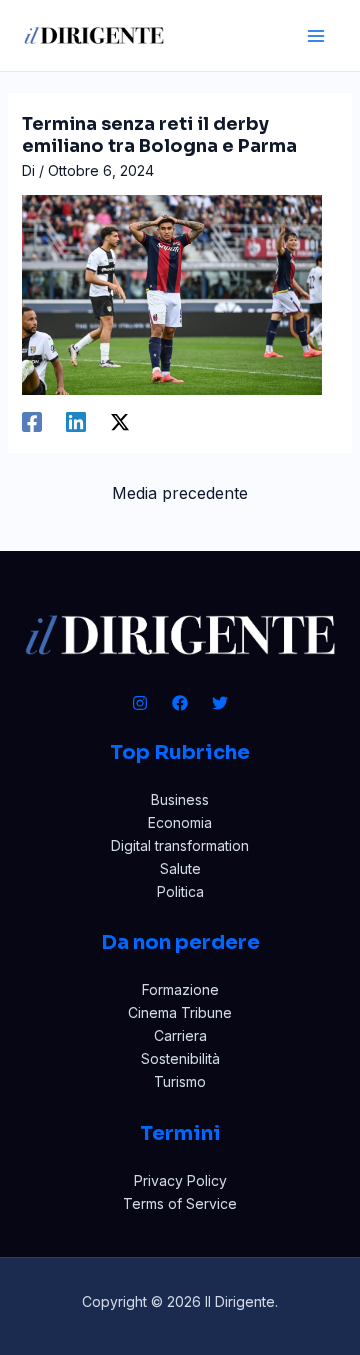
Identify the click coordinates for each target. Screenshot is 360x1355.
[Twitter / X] (120, 422)
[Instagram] (140, 703)
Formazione (180, 989)
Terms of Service (180, 1203)
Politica (180, 891)
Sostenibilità (180, 1058)
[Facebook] (32, 422)
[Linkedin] (76, 422)
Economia (180, 822)
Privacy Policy (180, 1180)
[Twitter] (220, 703)
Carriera (180, 1035)
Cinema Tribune (180, 1012)
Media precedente (180, 493)
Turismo (180, 1081)
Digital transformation (180, 845)
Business (180, 799)
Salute (180, 868)
